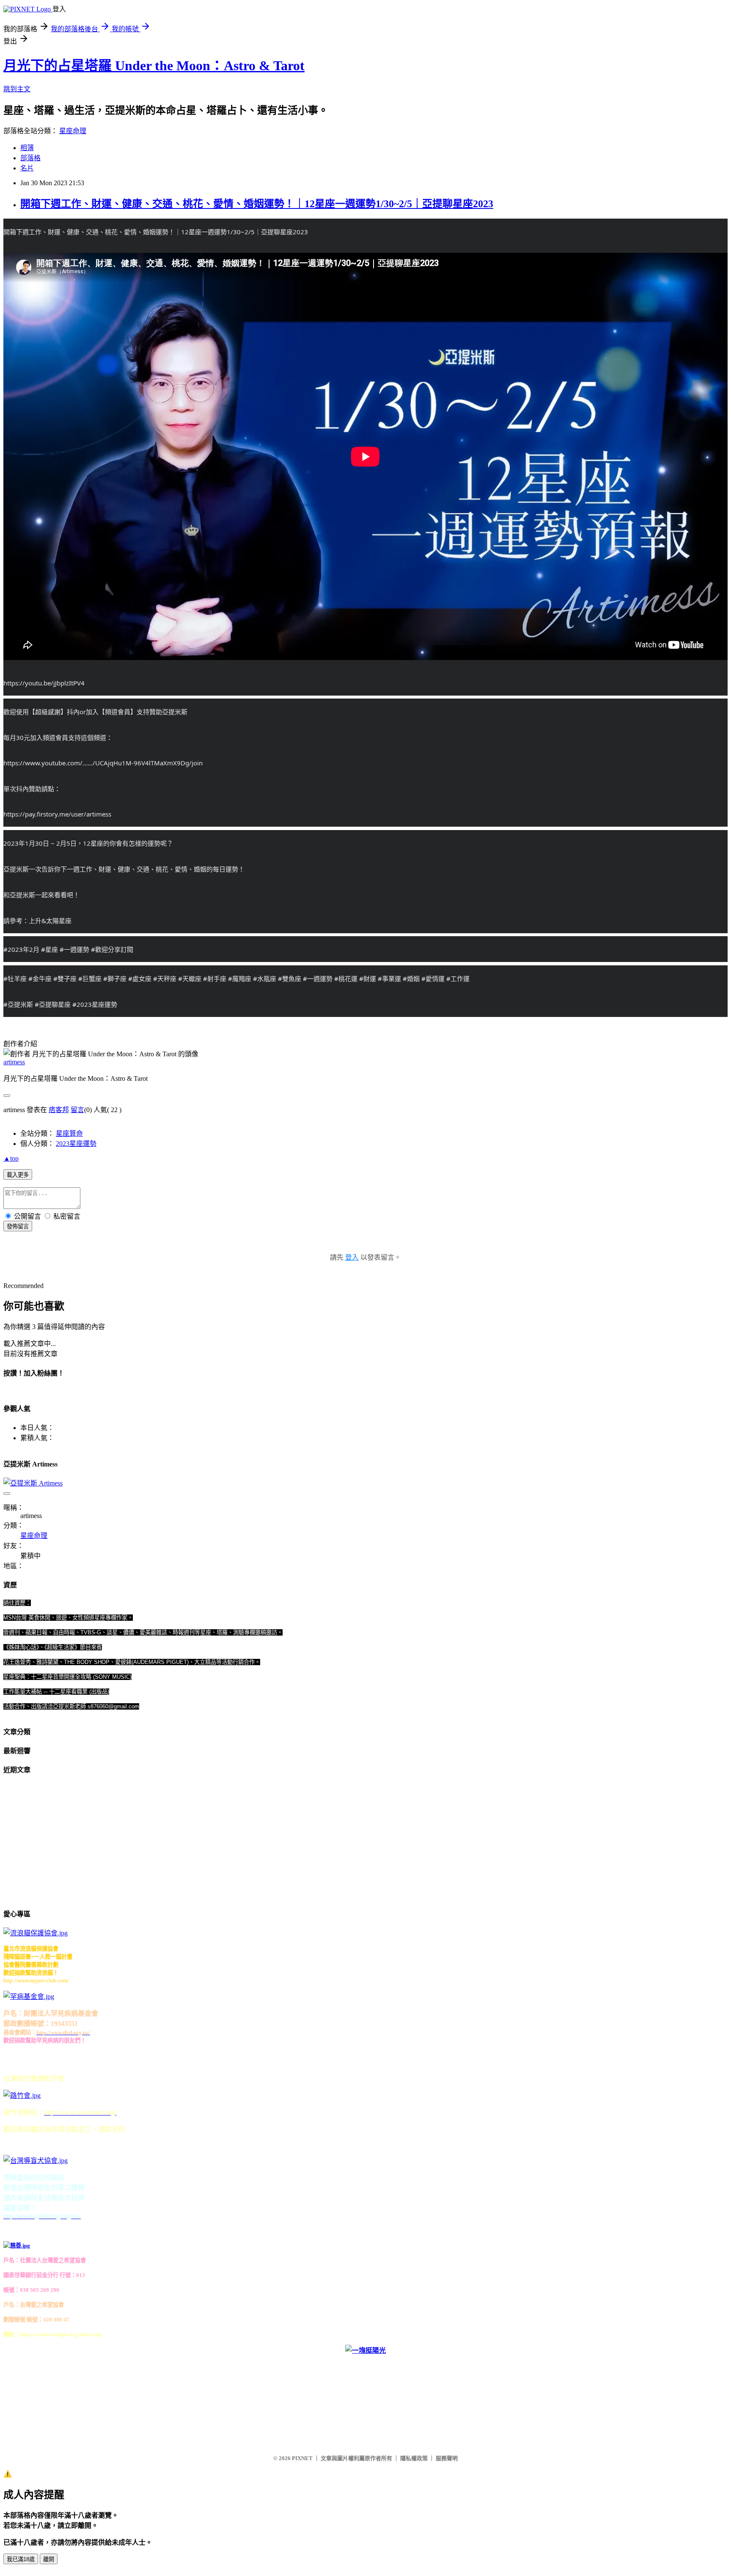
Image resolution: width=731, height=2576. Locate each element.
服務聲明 (447, 2458)
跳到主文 (17, 89)
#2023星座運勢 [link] (95, 1004)
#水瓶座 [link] (265, 978)
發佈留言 (18, 1226)
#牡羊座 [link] (15, 978)
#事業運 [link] (389, 978)
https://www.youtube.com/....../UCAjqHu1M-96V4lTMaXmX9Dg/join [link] (103, 763)
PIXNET (302, 2458)
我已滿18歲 (21, 2559)
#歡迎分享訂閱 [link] (112, 949)
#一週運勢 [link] (74, 949)
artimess (14, 1062)
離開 (49, 2559)
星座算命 (69, 1133)
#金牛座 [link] (40, 978)
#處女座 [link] (140, 978)
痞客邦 (59, 1110)
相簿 (27, 148)
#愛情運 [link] (433, 978)
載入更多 (18, 1175)
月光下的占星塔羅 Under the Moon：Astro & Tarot (154, 66)
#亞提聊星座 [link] (53, 1004)
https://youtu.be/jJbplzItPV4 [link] (44, 683)
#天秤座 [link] (165, 978)
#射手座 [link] (215, 978)
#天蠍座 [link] (190, 978)
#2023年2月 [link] (21, 949)
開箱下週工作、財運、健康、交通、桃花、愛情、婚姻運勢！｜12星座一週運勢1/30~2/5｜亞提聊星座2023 (257, 204)
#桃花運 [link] (346, 978)
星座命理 (73, 131)
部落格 (30, 158)
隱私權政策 (414, 2458)
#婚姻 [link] (411, 978)
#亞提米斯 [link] (18, 1004)
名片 (27, 168)
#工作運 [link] (458, 978)
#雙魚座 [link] (290, 978)
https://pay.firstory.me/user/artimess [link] (57, 814)
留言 (77, 1110)
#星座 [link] (49, 949)
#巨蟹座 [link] (90, 978)
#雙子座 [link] (65, 978)
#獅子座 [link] (115, 978)
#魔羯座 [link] (240, 978)
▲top (11, 1158)
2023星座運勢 (76, 1144)
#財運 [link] (368, 978)
